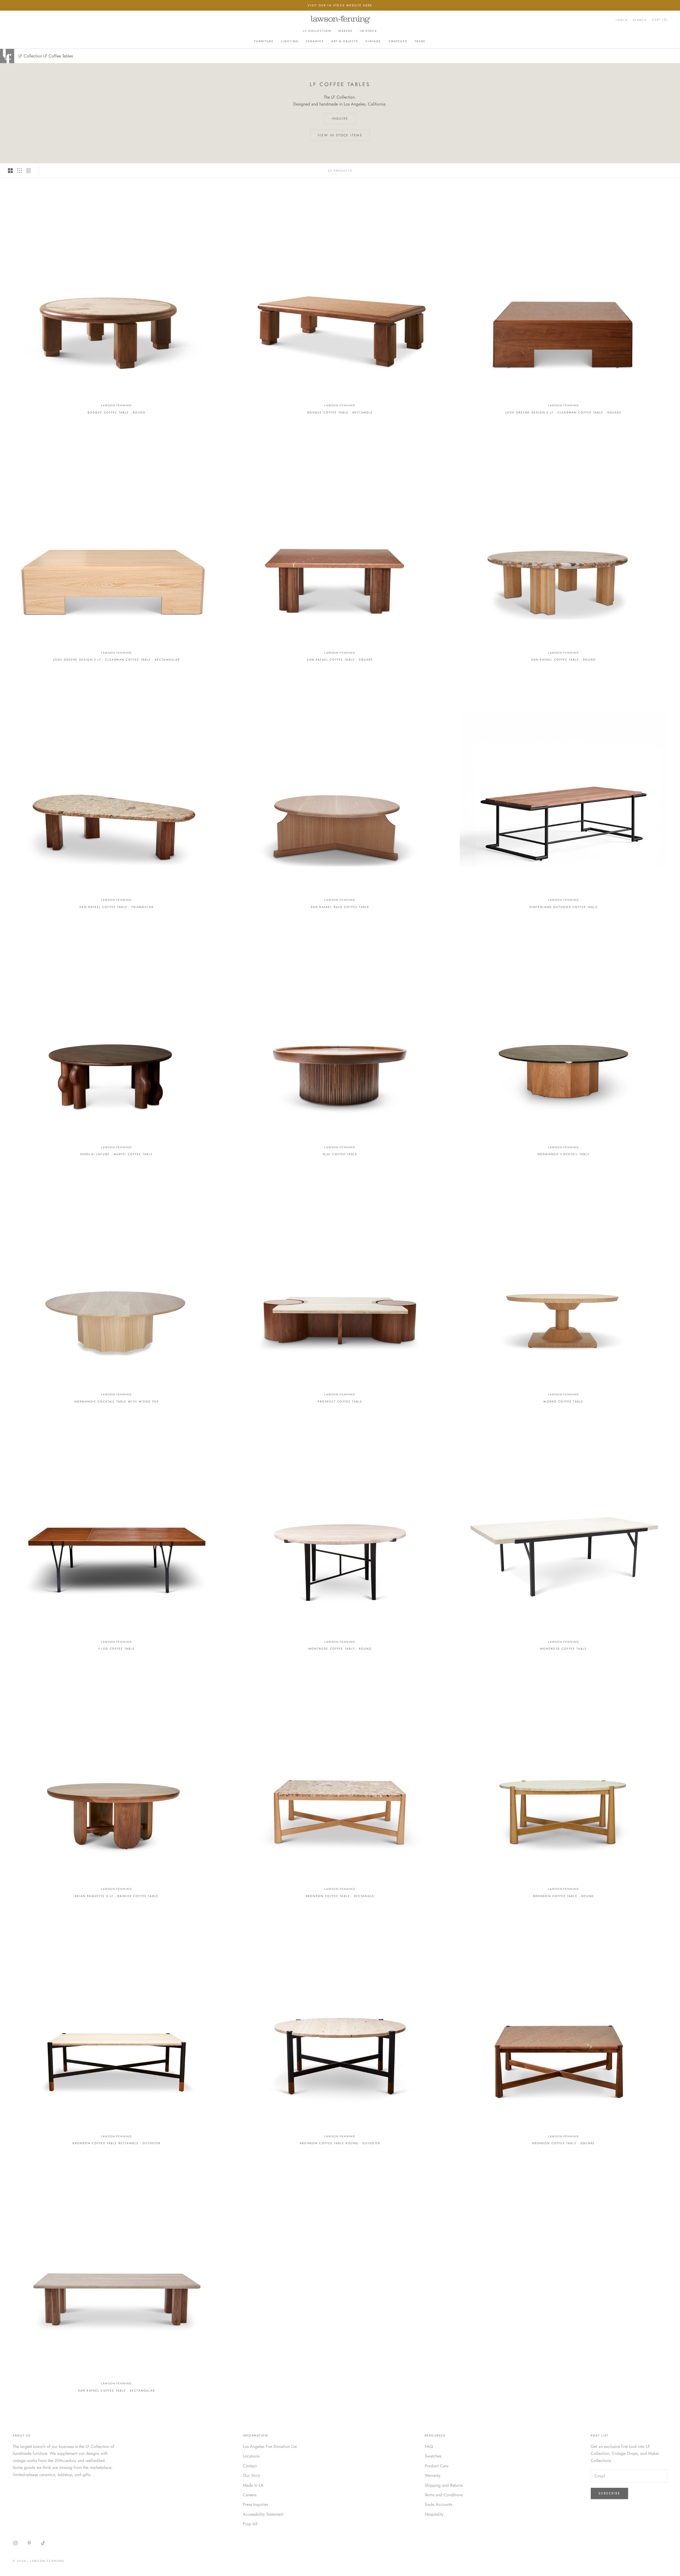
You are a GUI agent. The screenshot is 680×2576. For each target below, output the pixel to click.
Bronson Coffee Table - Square (564, 2143)
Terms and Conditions (444, 2495)
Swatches (398, 41)
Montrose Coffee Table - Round (340, 1649)
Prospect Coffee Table (340, 1401)
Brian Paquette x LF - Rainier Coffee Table (116, 1896)
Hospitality (434, 2514)
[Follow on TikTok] (43, 2543)
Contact (250, 2466)
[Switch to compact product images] (28, 171)
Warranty (433, 2475)
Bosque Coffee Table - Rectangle (340, 412)
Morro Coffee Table (563, 1401)
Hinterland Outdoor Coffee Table (564, 907)
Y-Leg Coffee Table (117, 1649)
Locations (251, 2456)
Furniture (264, 41)
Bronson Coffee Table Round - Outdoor (340, 2143)
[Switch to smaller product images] (19, 171)
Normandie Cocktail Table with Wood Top (117, 1401)
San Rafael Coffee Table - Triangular (116, 907)
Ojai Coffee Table (340, 1154)
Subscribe (609, 2493)
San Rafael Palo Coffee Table (340, 907)
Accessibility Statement (263, 2514)
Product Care (437, 2466)
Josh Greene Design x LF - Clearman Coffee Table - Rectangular (117, 660)
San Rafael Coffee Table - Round (564, 660)
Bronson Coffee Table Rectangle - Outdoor (116, 2143)
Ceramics (315, 41)
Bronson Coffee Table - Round (564, 1896)
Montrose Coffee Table (564, 1649)
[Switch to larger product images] (10, 171)
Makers (345, 31)
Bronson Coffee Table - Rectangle (340, 1896)
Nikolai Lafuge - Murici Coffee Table (117, 1154)
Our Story (251, 2475)
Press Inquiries (255, 2504)
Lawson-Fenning (116, 405)
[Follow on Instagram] (15, 2543)
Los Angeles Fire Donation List (270, 2446)
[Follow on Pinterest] (29, 2543)
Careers (250, 2495)
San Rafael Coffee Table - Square (340, 660)
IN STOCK (368, 31)
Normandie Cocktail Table (564, 1154)
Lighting (290, 41)
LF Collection (317, 31)
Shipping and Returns (444, 2485)
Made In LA (253, 2485)
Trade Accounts (438, 2504)
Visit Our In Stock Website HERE (340, 5)
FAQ (429, 2446)
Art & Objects (345, 41)
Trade (420, 41)
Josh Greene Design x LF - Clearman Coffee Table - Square (564, 412)
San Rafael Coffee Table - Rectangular (117, 2391)
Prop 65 (250, 2524)
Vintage (373, 41)
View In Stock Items (340, 135)
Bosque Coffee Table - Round (117, 412)
